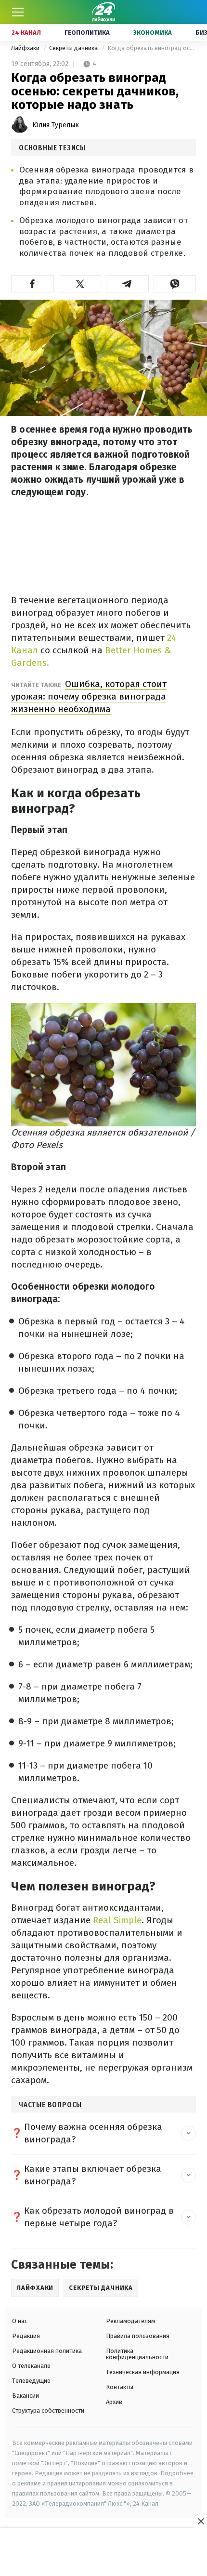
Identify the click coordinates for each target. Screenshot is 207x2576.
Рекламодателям (130, 2321)
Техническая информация (143, 2372)
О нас (20, 2321)
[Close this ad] (200, 2521)
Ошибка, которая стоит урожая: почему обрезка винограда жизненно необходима (89, 696)
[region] (103, 2552)
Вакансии (26, 2396)
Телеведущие (31, 2381)
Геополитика (87, 33)
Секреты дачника (74, 48)
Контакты (120, 2387)
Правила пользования (138, 2336)
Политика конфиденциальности (137, 2354)
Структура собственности (48, 2411)
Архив (114, 2402)
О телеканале (31, 2366)
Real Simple (117, 1920)
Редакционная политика (47, 2351)
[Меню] (18, 12)
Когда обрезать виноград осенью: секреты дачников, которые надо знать (152, 48)
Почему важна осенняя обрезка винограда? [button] (93, 2133)
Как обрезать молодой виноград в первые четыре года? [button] (99, 2217)
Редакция (26, 2336)
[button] (32, 284)
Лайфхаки (26, 48)
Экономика (153, 33)
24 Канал (26, 33)
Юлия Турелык (56, 125)
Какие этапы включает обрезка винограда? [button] (93, 2175)
